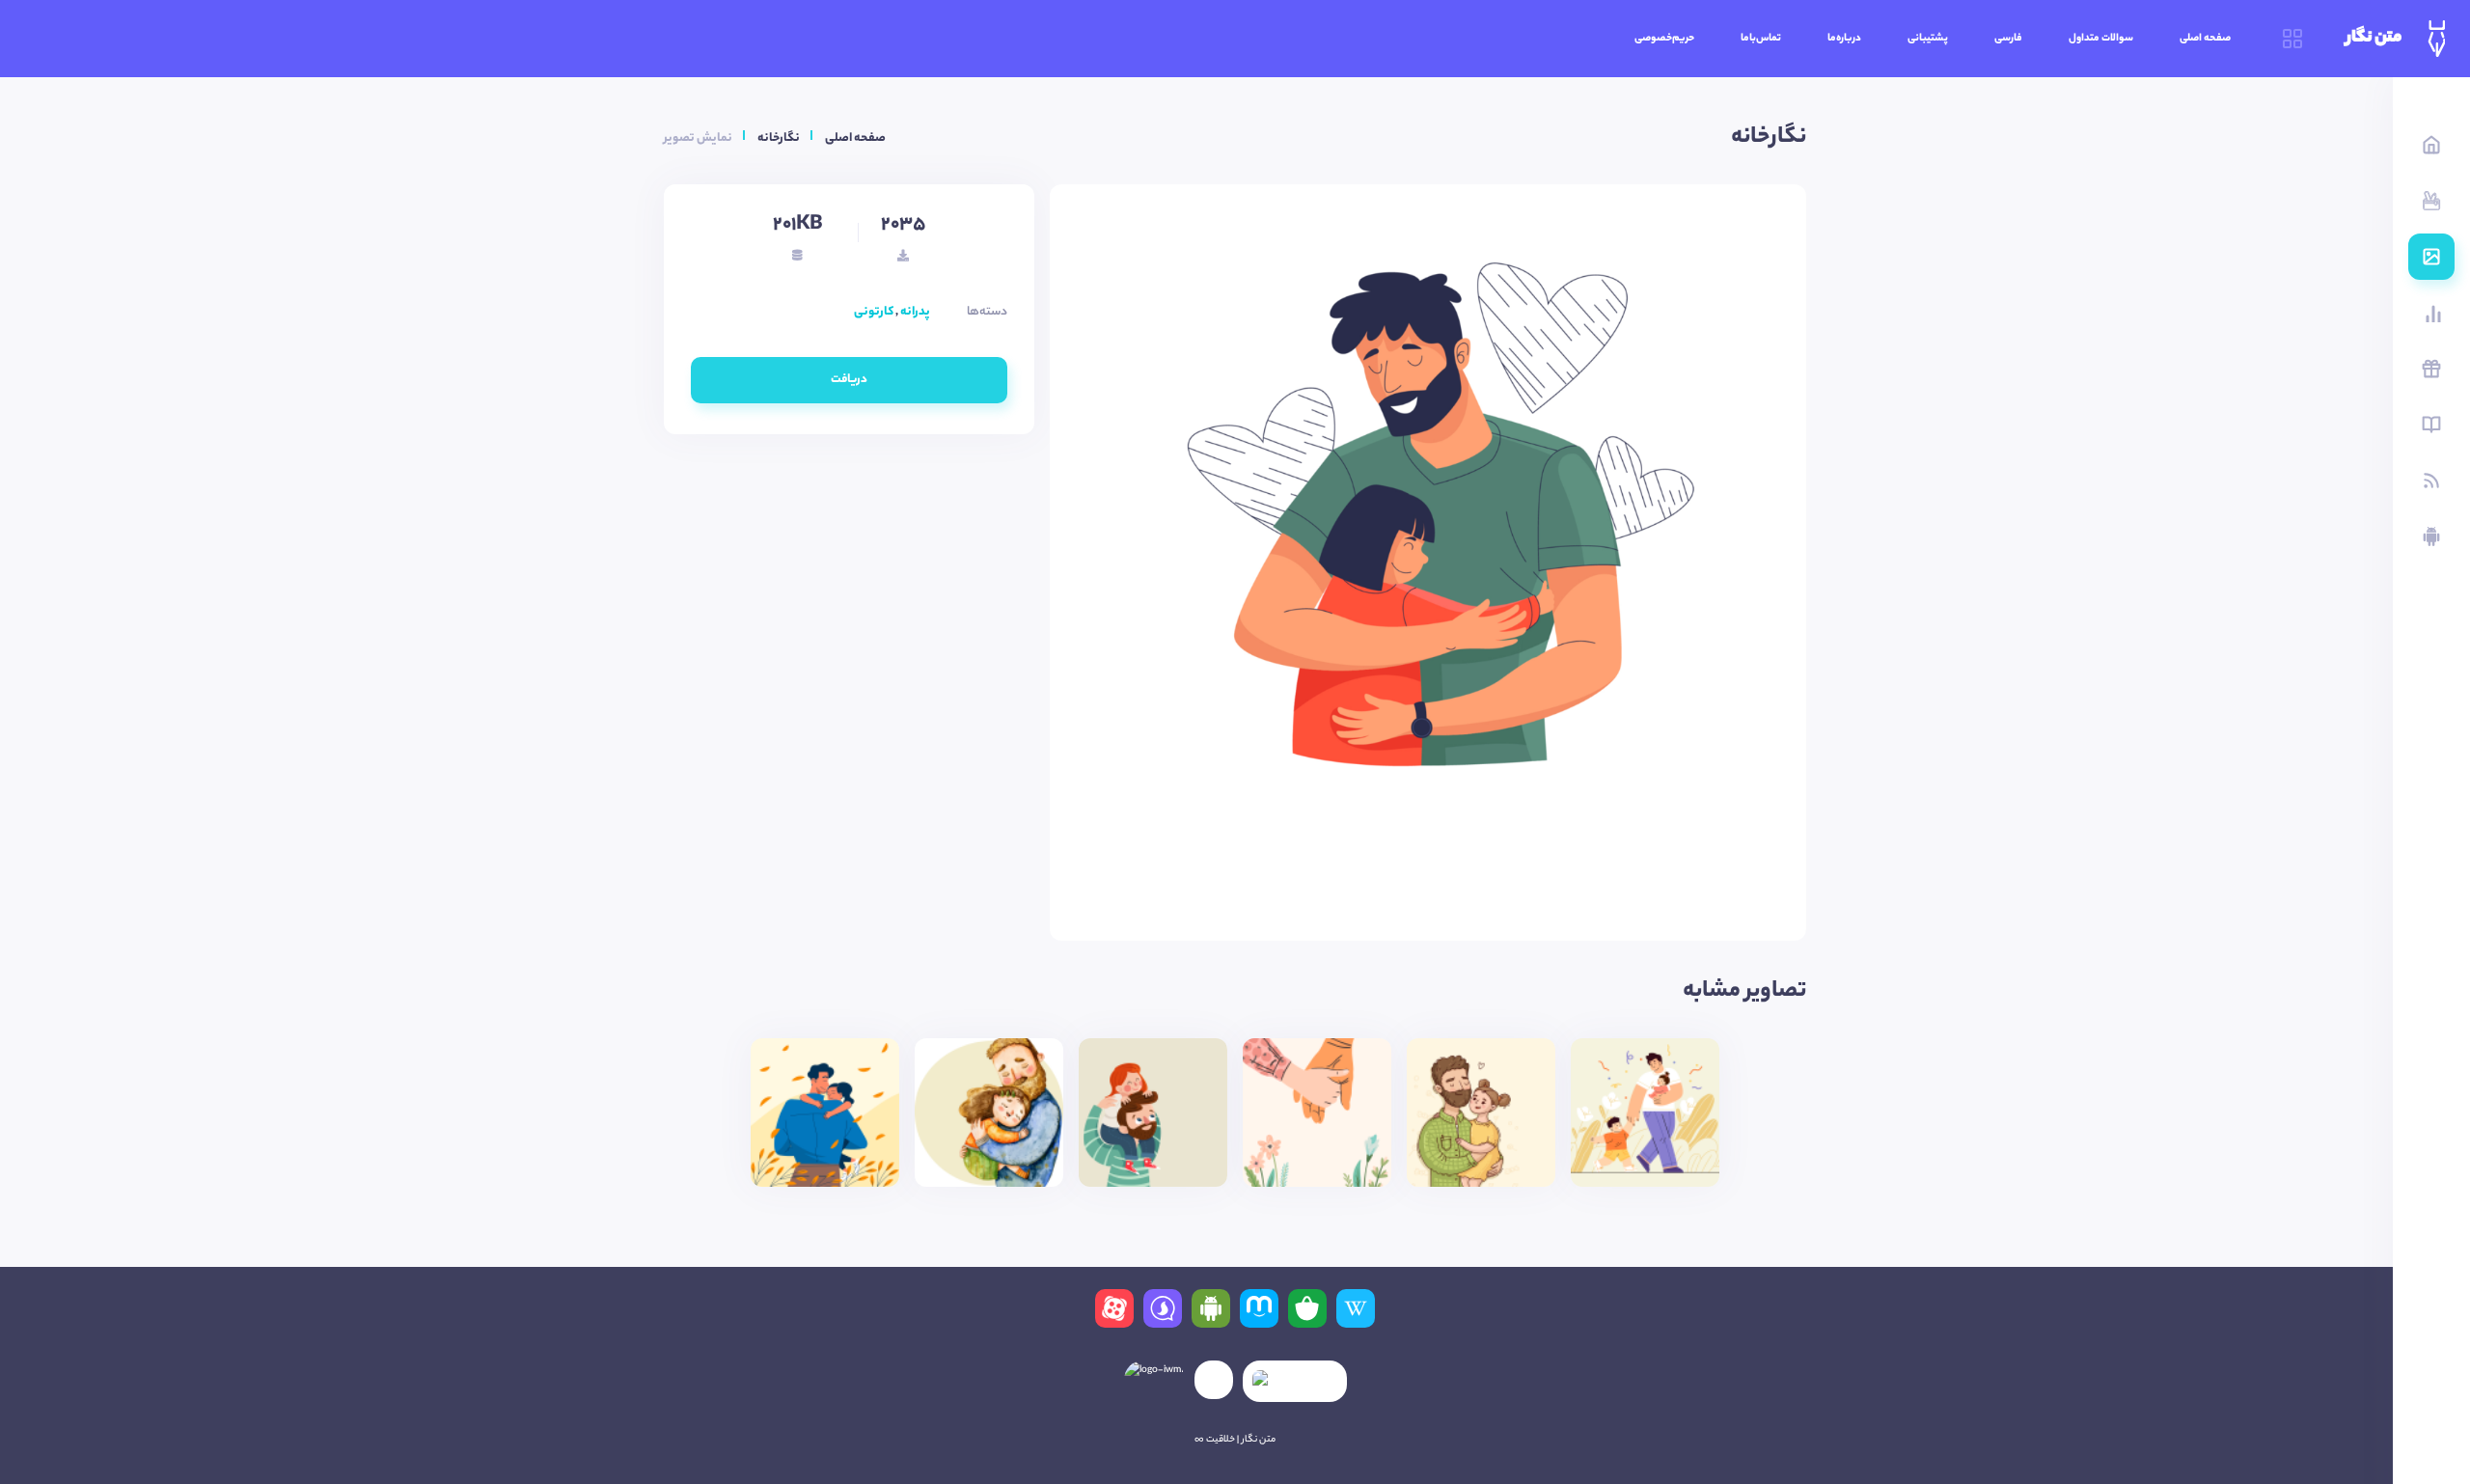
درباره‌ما (1844, 39)
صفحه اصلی (2205, 39)
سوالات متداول (2101, 39)
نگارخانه (779, 138)
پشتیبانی (1928, 39)
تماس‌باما (1761, 39)
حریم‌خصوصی (1664, 39)
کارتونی (874, 312)
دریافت (849, 380)
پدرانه (915, 312)
